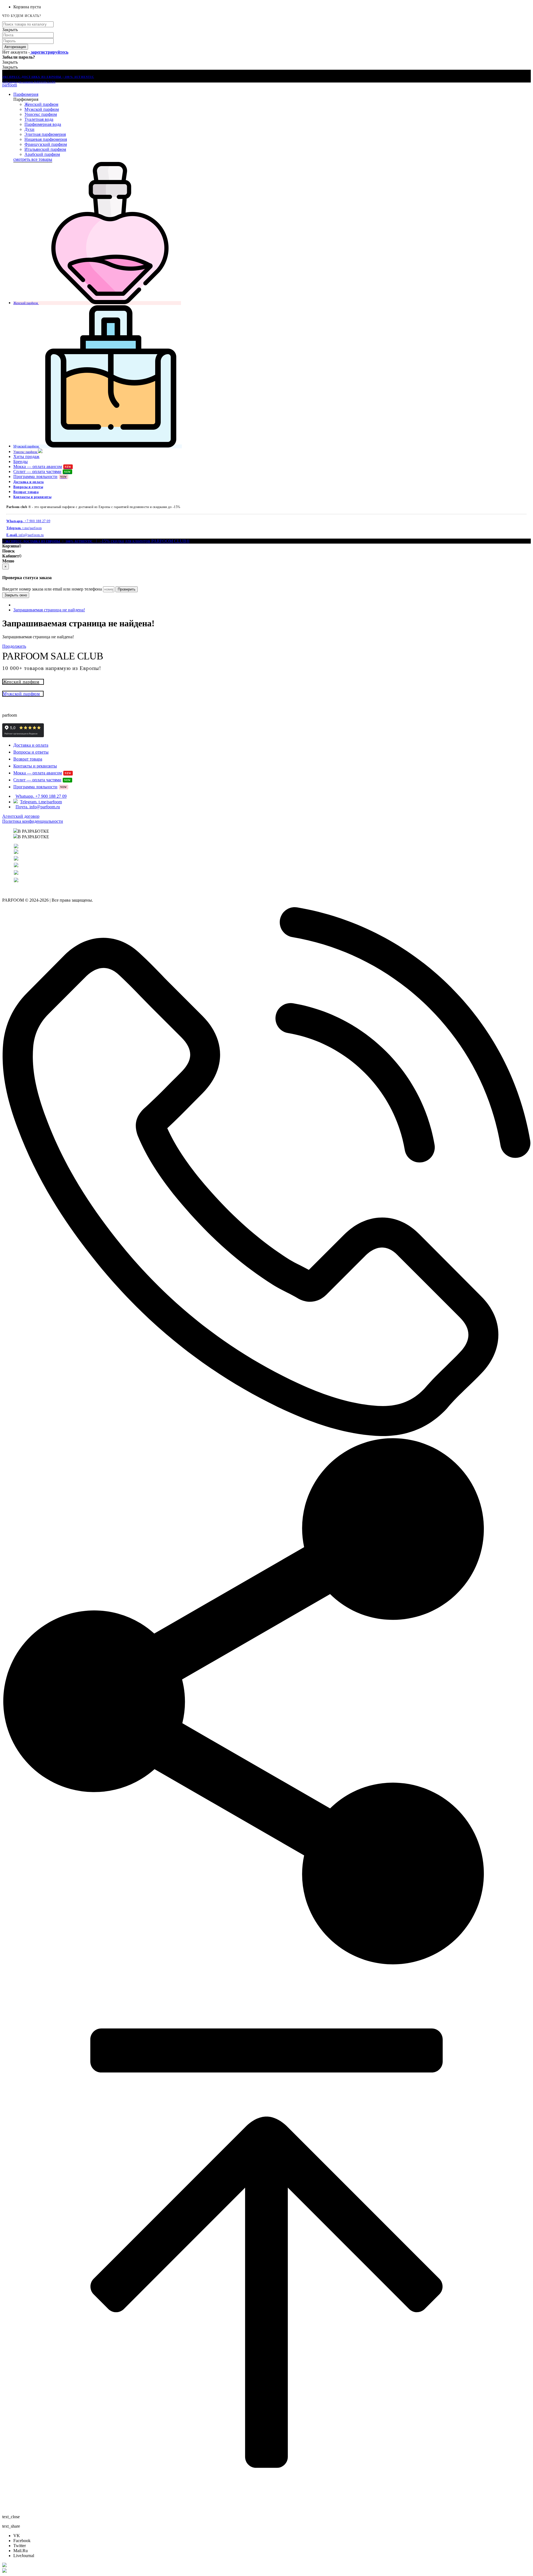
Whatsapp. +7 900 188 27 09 (41, 796)
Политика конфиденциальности (33, 821)
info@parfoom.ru (25, 535)
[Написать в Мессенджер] (266, 2565)
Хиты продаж (26, 457)
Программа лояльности (40, 477)
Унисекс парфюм (41, 114)
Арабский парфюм (42, 154)
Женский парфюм (41, 104)
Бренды (21, 462)
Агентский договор (21, 816)
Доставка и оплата (29, 482)
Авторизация (15, 47)
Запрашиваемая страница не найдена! (49, 610)
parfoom (10, 85)
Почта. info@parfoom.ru (38, 807)
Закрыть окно (16, 595)
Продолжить (14, 646)
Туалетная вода (39, 119)
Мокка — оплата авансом (42, 467)
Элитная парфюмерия (45, 134)
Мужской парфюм (42, 109)
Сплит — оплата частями (42, 472)
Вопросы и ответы (28, 487)
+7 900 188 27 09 (28, 521)
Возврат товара (26, 492)
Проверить (127, 589)
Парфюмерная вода (43, 124)
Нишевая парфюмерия (46, 139)
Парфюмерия (26, 94)
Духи (29, 129)
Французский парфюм (46, 144)
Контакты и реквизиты (32, 497)
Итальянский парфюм (45, 149)
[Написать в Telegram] (266, 2571)
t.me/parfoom (24, 528)
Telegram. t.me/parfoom (41, 802)
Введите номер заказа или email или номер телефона (52, 589)
